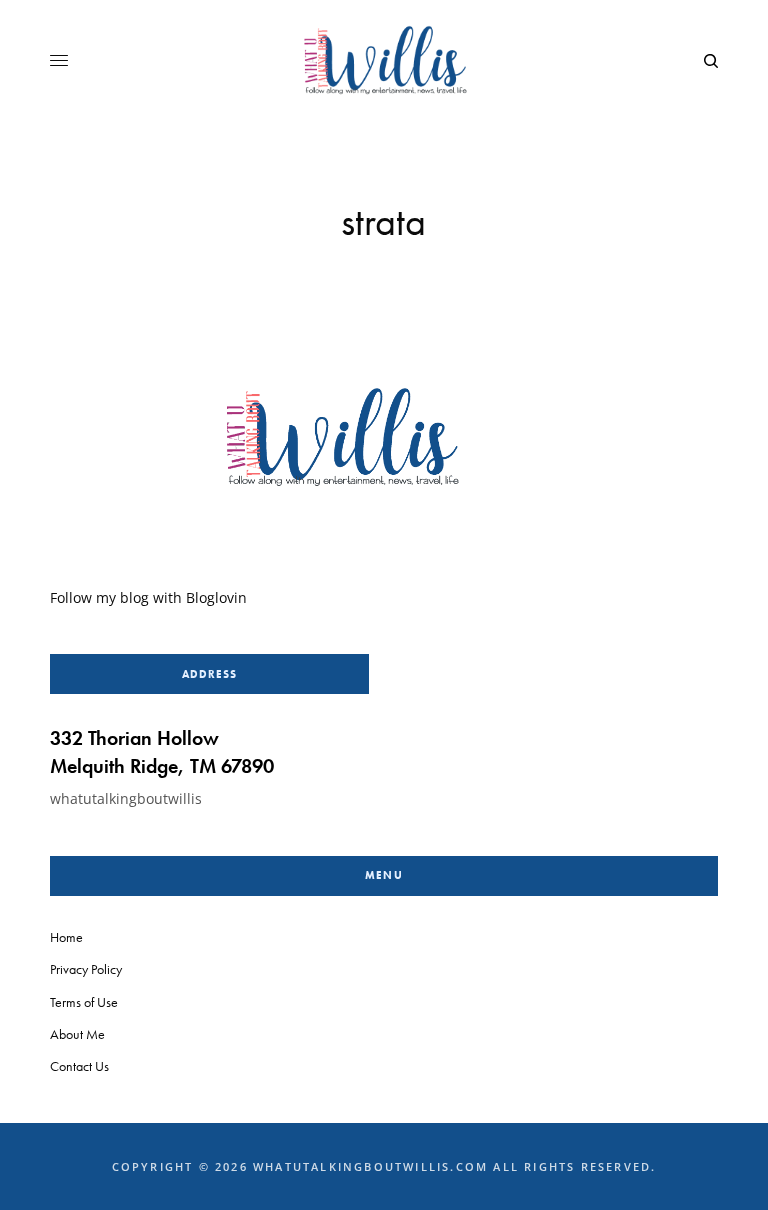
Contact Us (79, 1066)
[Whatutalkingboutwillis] (384, 61)
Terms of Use (84, 1002)
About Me (77, 1034)
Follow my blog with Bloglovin (148, 597)
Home (66, 937)
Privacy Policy (86, 969)
